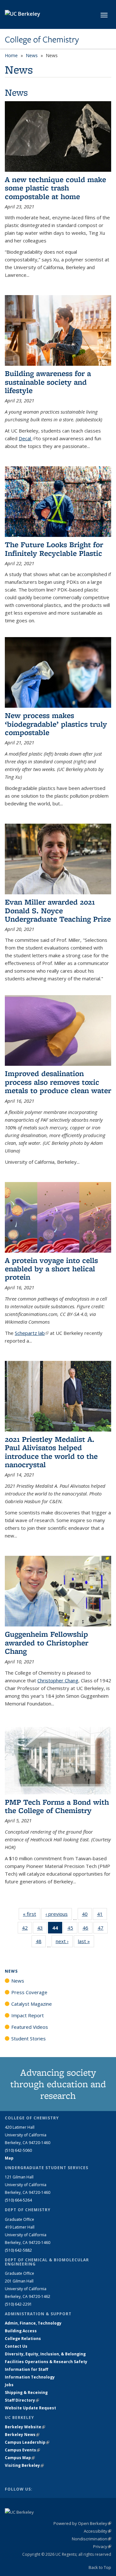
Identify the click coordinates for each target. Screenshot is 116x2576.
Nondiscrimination (92, 2539)
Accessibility (97, 2531)
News (32, 55)
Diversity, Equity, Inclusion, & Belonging (45, 2354)
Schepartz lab (32, 1333)
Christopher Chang (58, 1680)
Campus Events (22, 2450)
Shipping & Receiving (26, 2392)
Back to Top (100, 2567)
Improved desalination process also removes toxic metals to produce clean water (58, 1082)
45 (72, 1929)
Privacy (102, 2546)
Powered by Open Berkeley (82, 2523)
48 (41, 1943)
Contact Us (16, 2346)
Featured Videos (30, 2027)
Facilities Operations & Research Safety (46, 2362)
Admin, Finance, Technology (33, 2323)
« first (32, 1914)
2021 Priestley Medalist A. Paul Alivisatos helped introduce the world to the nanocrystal (51, 1452)
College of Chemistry (42, 39)
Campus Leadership (27, 2442)
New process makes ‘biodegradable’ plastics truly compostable (56, 724)
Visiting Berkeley (24, 2465)
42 (27, 1929)
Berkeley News (22, 2435)
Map (9, 2158)
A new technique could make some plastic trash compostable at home (55, 188)
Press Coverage (29, 1992)
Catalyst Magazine (32, 2004)
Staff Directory (22, 2400)
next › (64, 1941)
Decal (27, 438)
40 (87, 1915)
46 (87, 1929)
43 (42, 1929)
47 (103, 1929)
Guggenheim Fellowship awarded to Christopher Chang (47, 1643)
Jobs (9, 2385)
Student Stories (29, 2038)
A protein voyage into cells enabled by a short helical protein (51, 1269)
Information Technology (30, 2377)
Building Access (21, 2331)
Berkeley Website (25, 2427)
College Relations (23, 2339)
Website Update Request (30, 2408)
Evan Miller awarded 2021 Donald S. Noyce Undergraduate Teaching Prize (58, 910)
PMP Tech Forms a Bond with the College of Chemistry (57, 1806)
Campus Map (20, 2458)
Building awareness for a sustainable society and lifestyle (48, 382)
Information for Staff (26, 2369)
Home (11, 55)
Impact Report (28, 2015)
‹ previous (59, 1914)
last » (86, 1941)
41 (102, 1915)
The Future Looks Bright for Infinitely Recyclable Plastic (54, 549)
